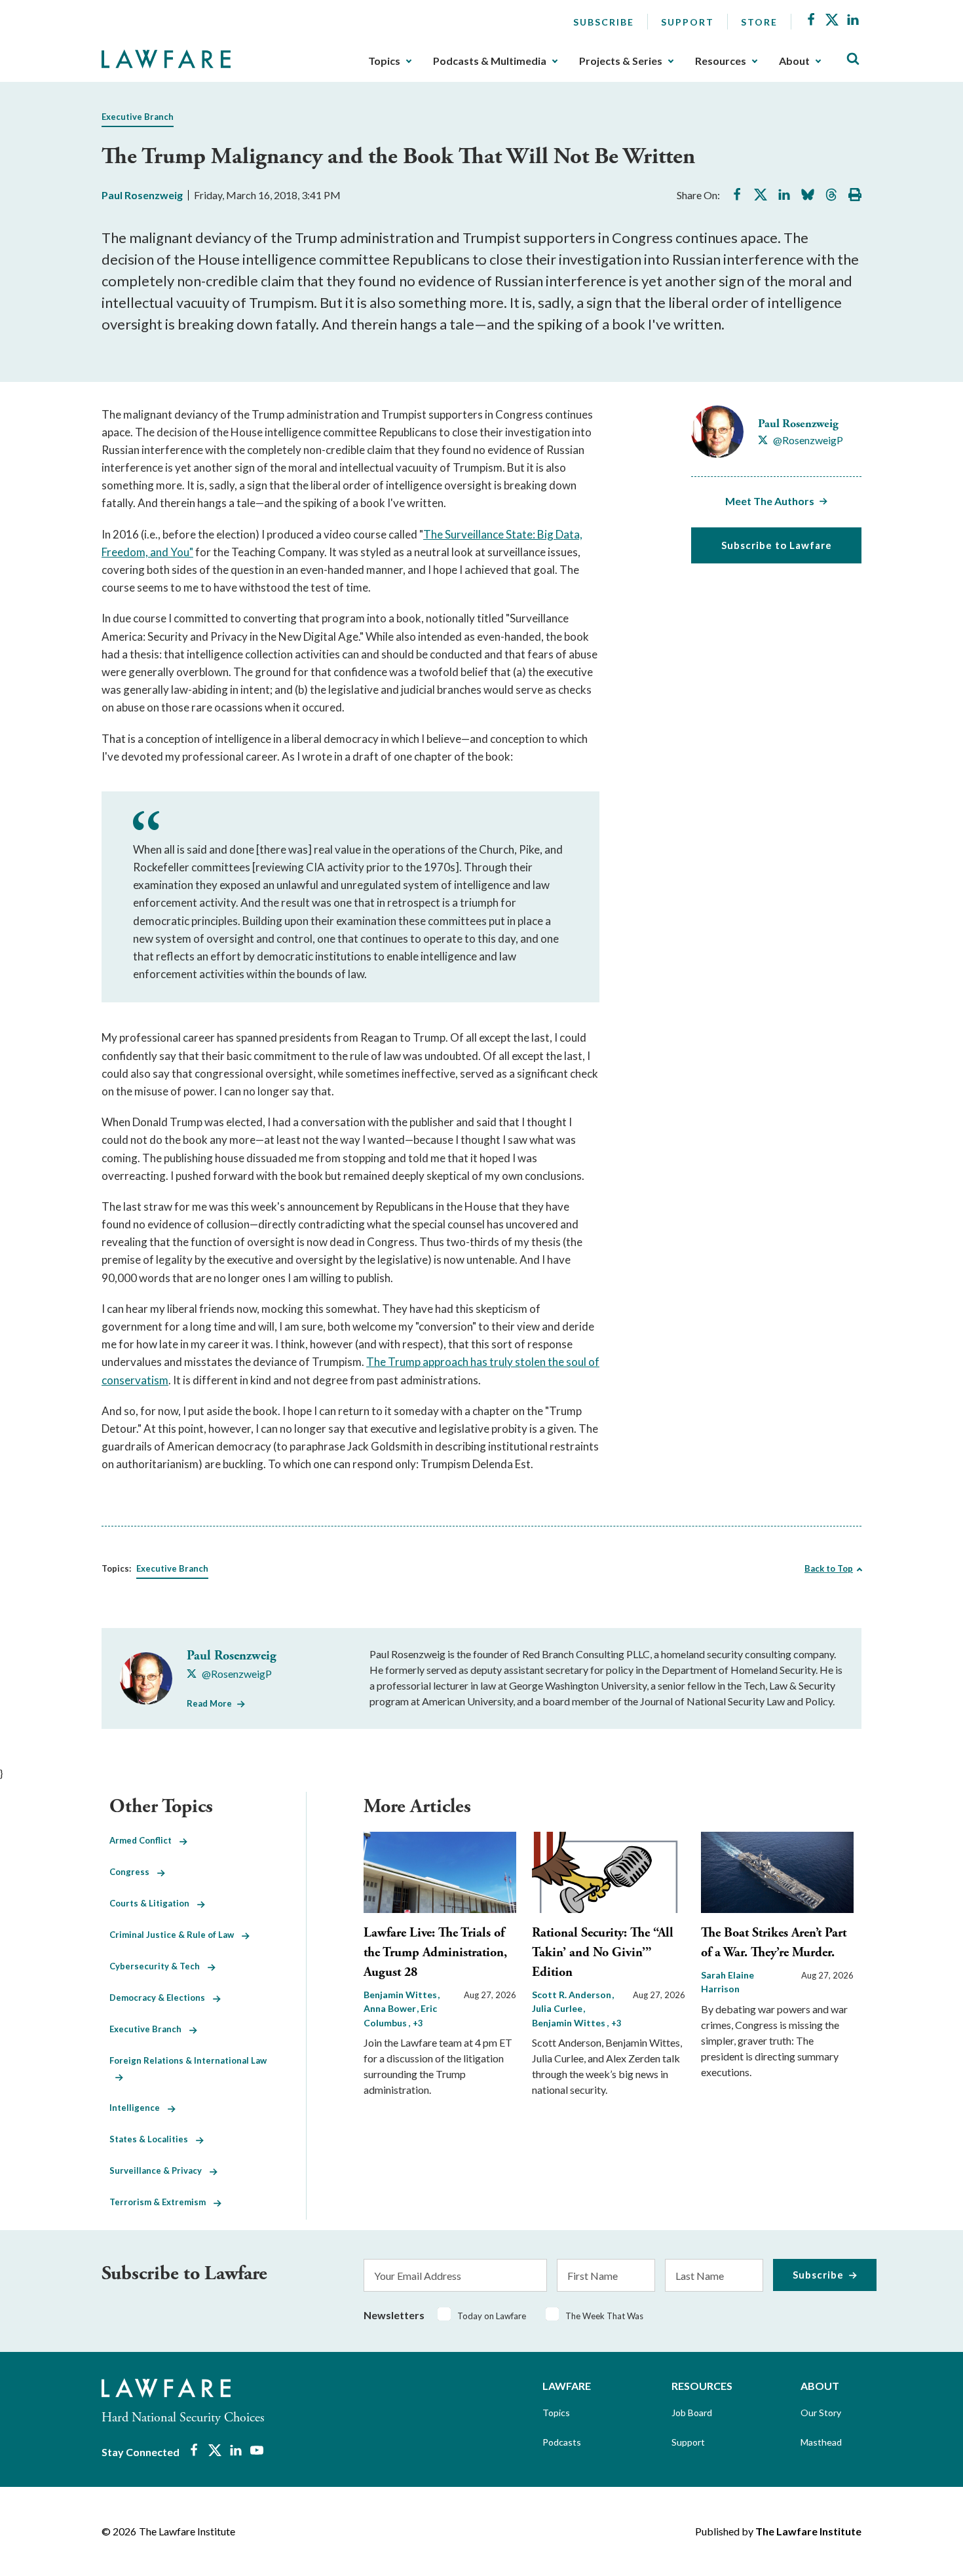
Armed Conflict (144, 1840)
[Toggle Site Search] (853, 59)
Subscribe (604, 22)
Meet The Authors (770, 501)
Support (688, 22)
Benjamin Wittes (401, 1995)
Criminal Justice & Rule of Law (176, 1935)
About (794, 61)
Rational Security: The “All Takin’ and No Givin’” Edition (603, 1953)
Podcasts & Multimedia (490, 61)
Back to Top (829, 1568)
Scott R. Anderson (573, 1995)
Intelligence (139, 2108)
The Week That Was (604, 2316)
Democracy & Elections (161, 1998)
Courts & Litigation (153, 1903)
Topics (384, 61)
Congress (133, 1872)
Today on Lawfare (492, 2316)
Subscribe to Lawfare (777, 545)
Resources (721, 61)
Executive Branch (138, 117)
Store (759, 22)
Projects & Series (621, 61)
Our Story (821, 2413)
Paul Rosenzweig (142, 195)
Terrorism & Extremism (161, 2202)
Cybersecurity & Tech (159, 1966)
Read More (209, 1703)
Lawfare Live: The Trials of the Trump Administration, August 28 (435, 1953)
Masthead (821, 2442)
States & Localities (153, 2139)
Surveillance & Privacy (160, 2170)
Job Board (692, 2413)
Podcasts (562, 2442)
